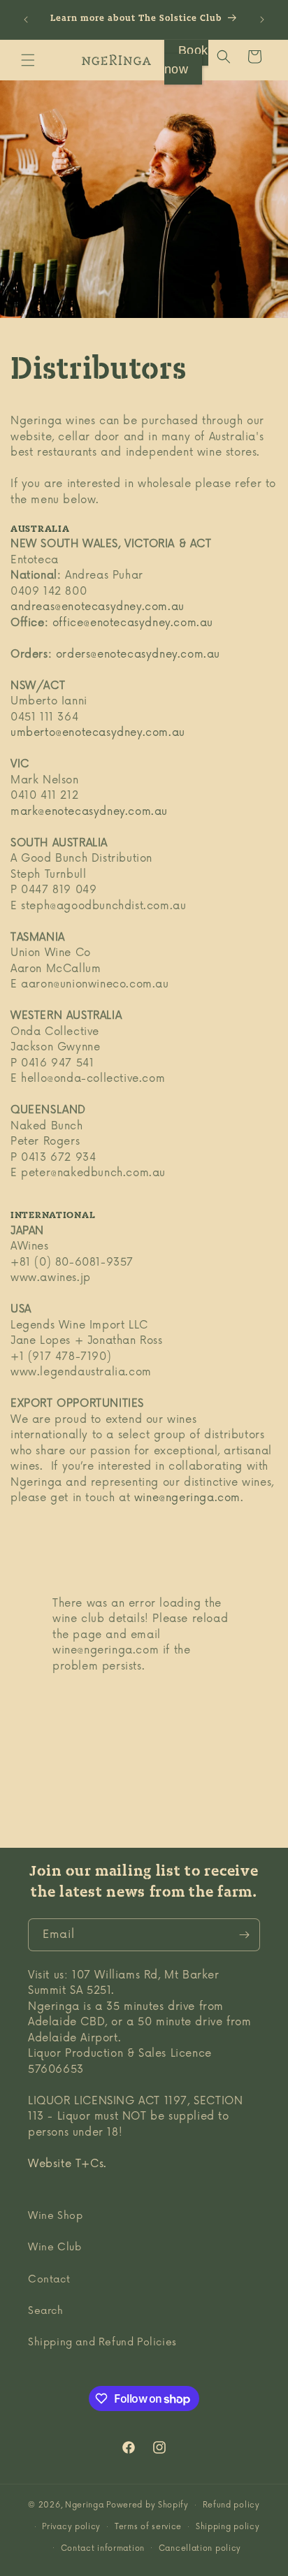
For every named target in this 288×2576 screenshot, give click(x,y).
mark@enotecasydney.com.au (89, 812)
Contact (49, 2279)
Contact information (103, 2548)
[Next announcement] (262, 20)
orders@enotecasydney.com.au (138, 654)
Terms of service (148, 2527)
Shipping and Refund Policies (102, 2342)
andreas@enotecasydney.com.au (98, 607)
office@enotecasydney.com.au (133, 623)
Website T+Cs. (67, 2164)
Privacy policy (71, 2527)
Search (46, 2311)
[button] (28, 60)
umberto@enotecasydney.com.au (98, 733)
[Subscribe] (244, 1935)
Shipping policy (228, 2527)
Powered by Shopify (147, 2505)
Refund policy (231, 2505)
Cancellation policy (200, 2548)
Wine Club (55, 2247)
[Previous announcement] (26, 20)
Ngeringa (86, 2505)
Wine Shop (55, 2216)
